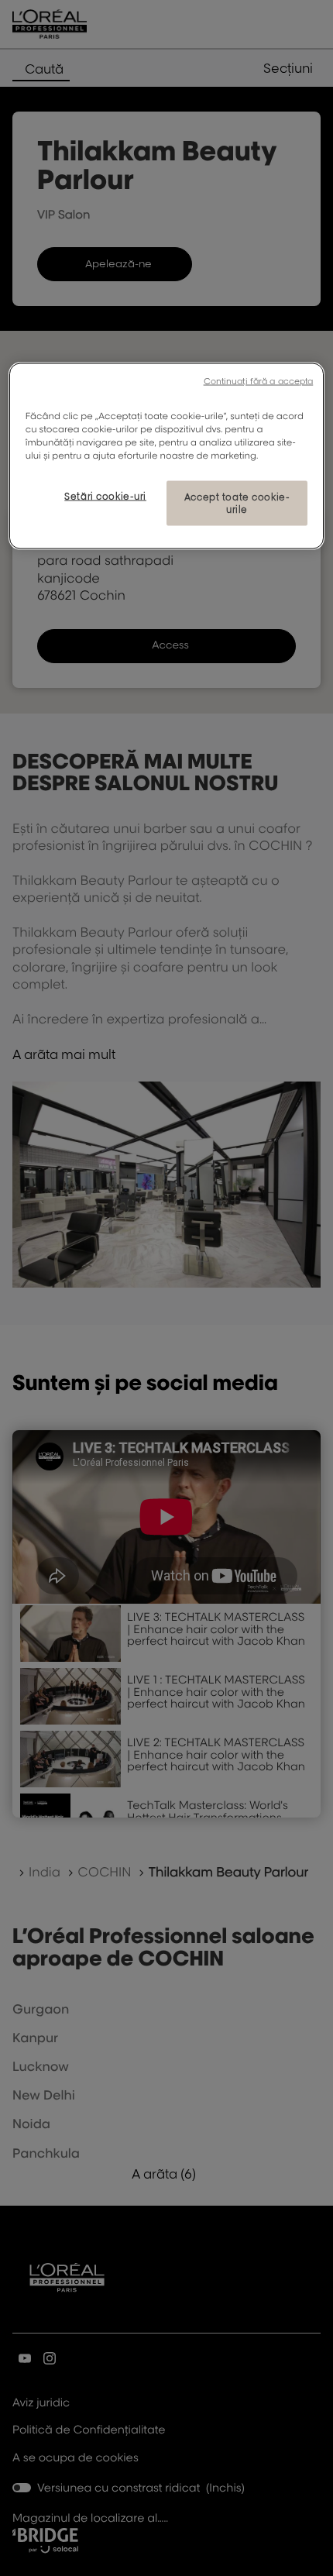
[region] (167, 456)
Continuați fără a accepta (259, 380)
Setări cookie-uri (105, 496)
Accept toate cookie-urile (237, 503)
